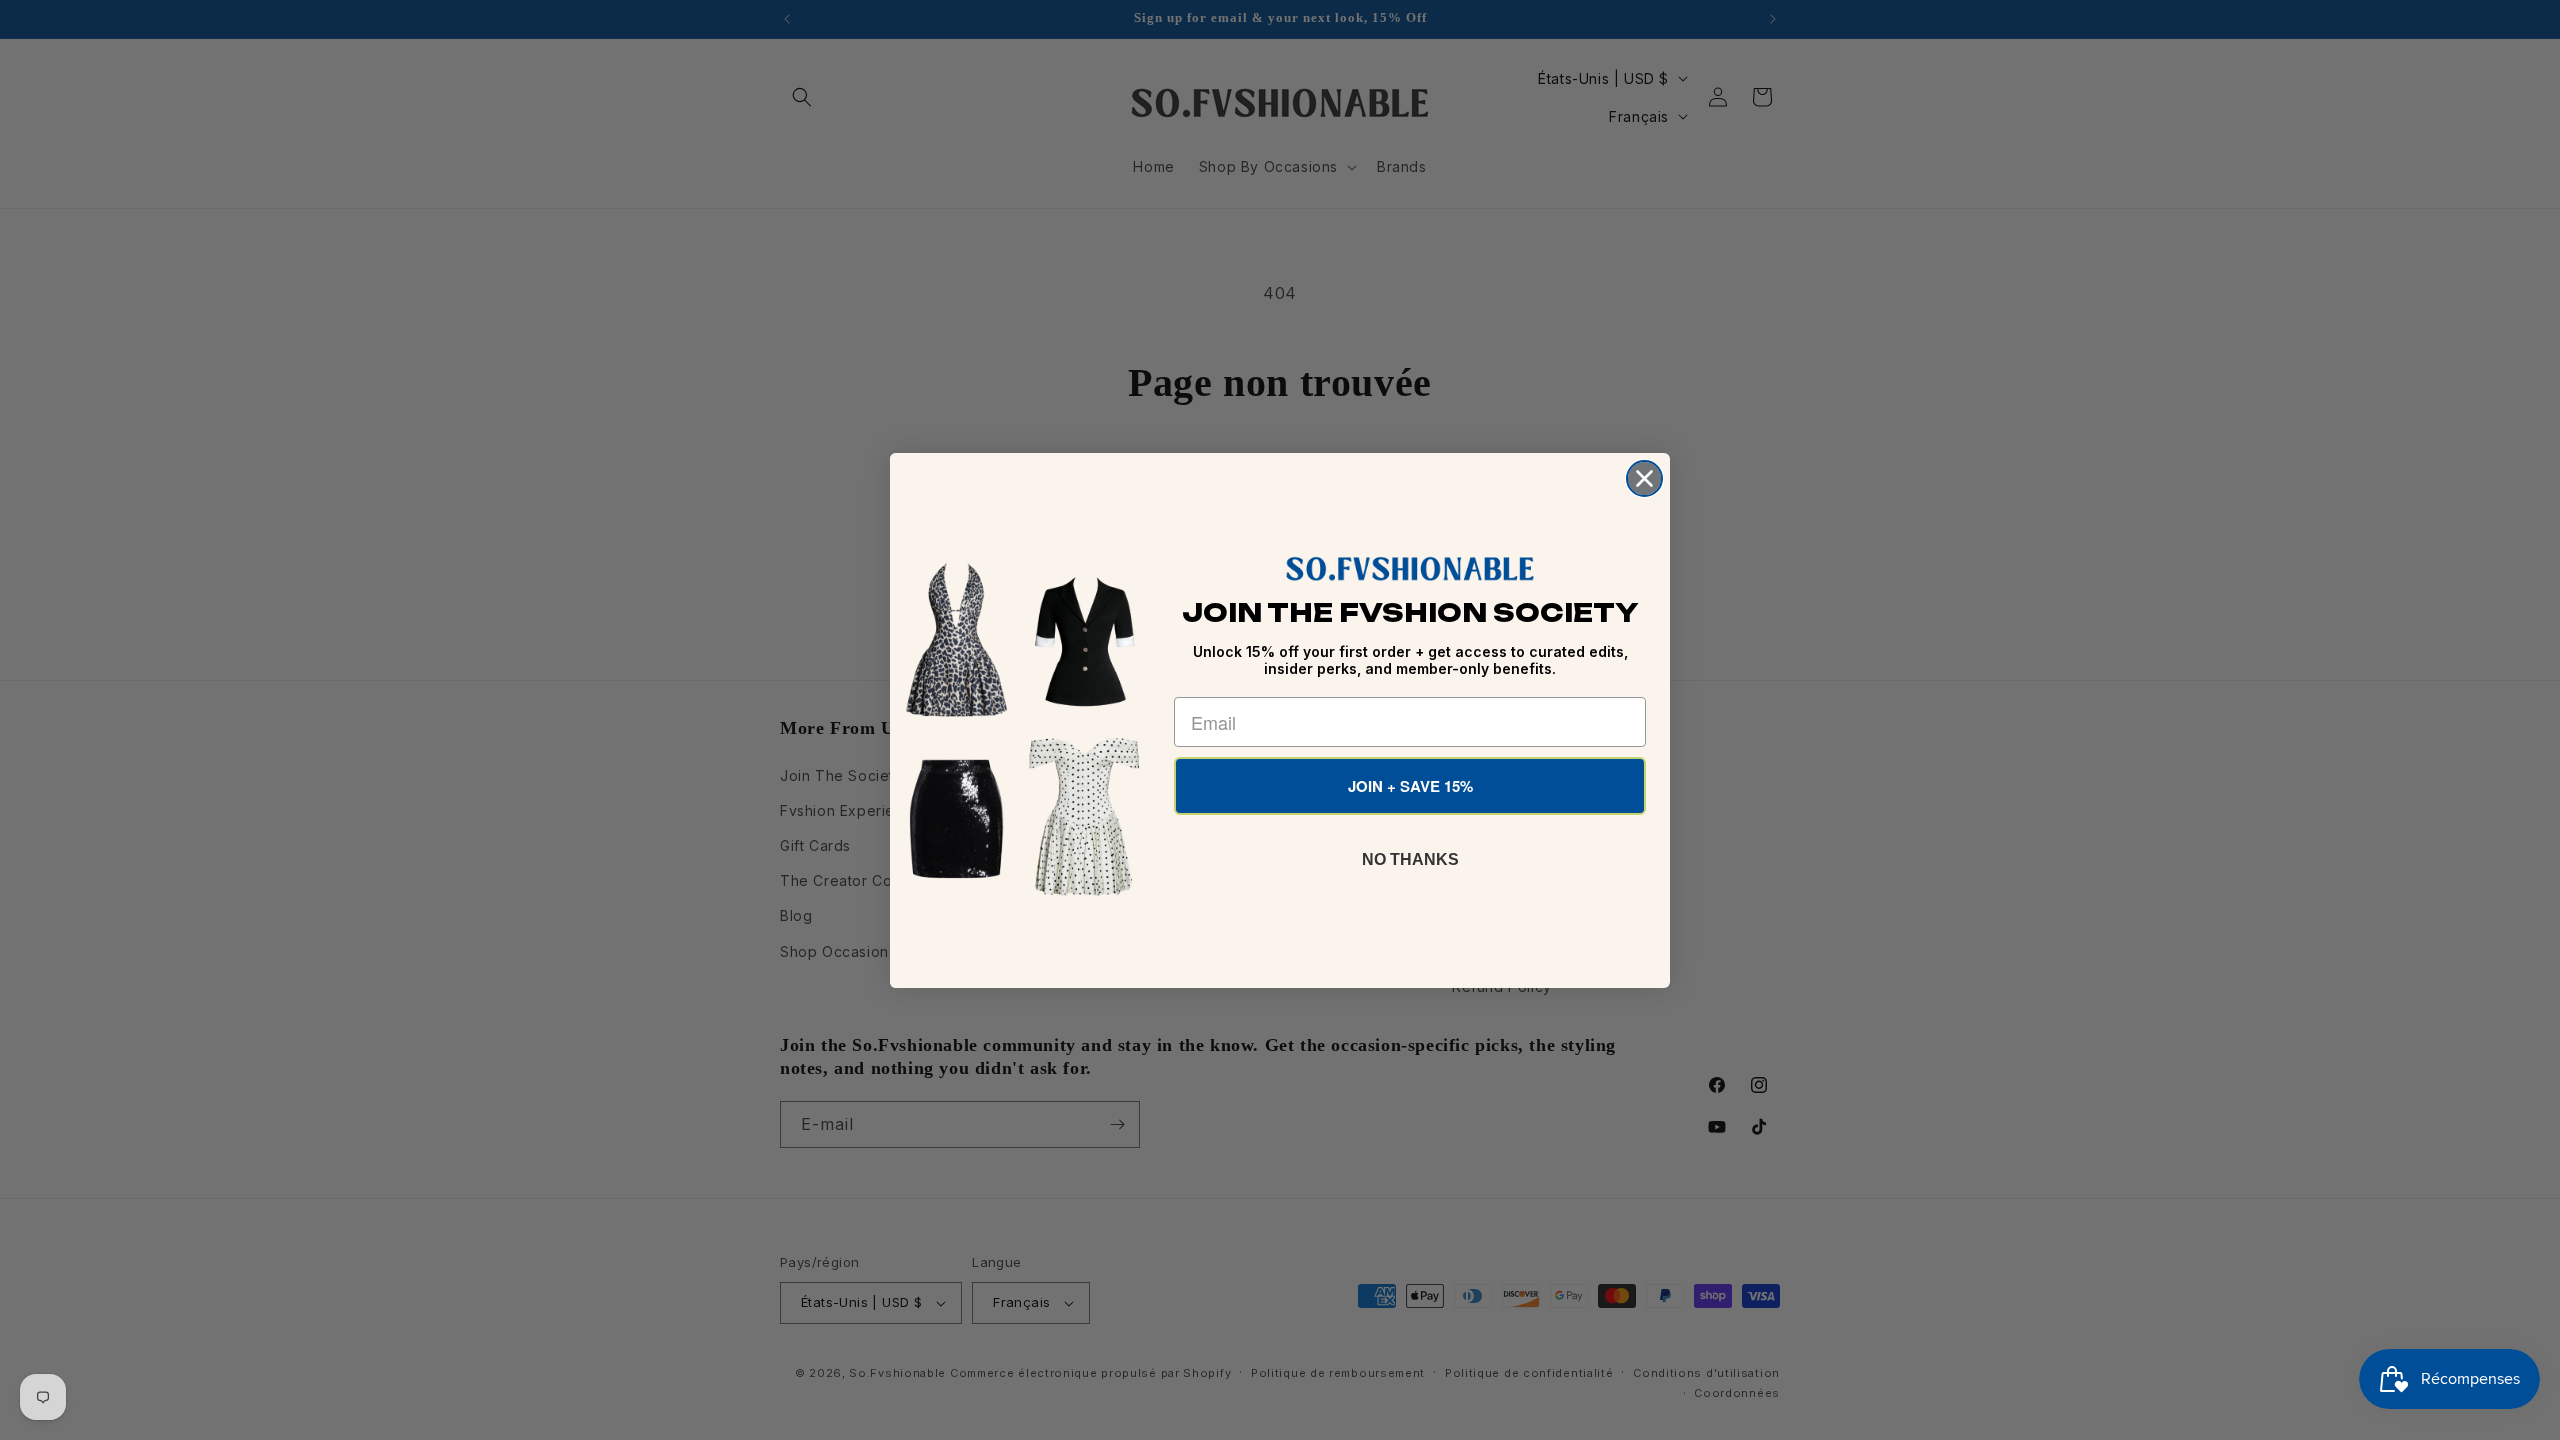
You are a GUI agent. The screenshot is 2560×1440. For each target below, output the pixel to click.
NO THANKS (1410, 859)
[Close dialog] (1644, 478)
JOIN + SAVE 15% (1410, 786)
